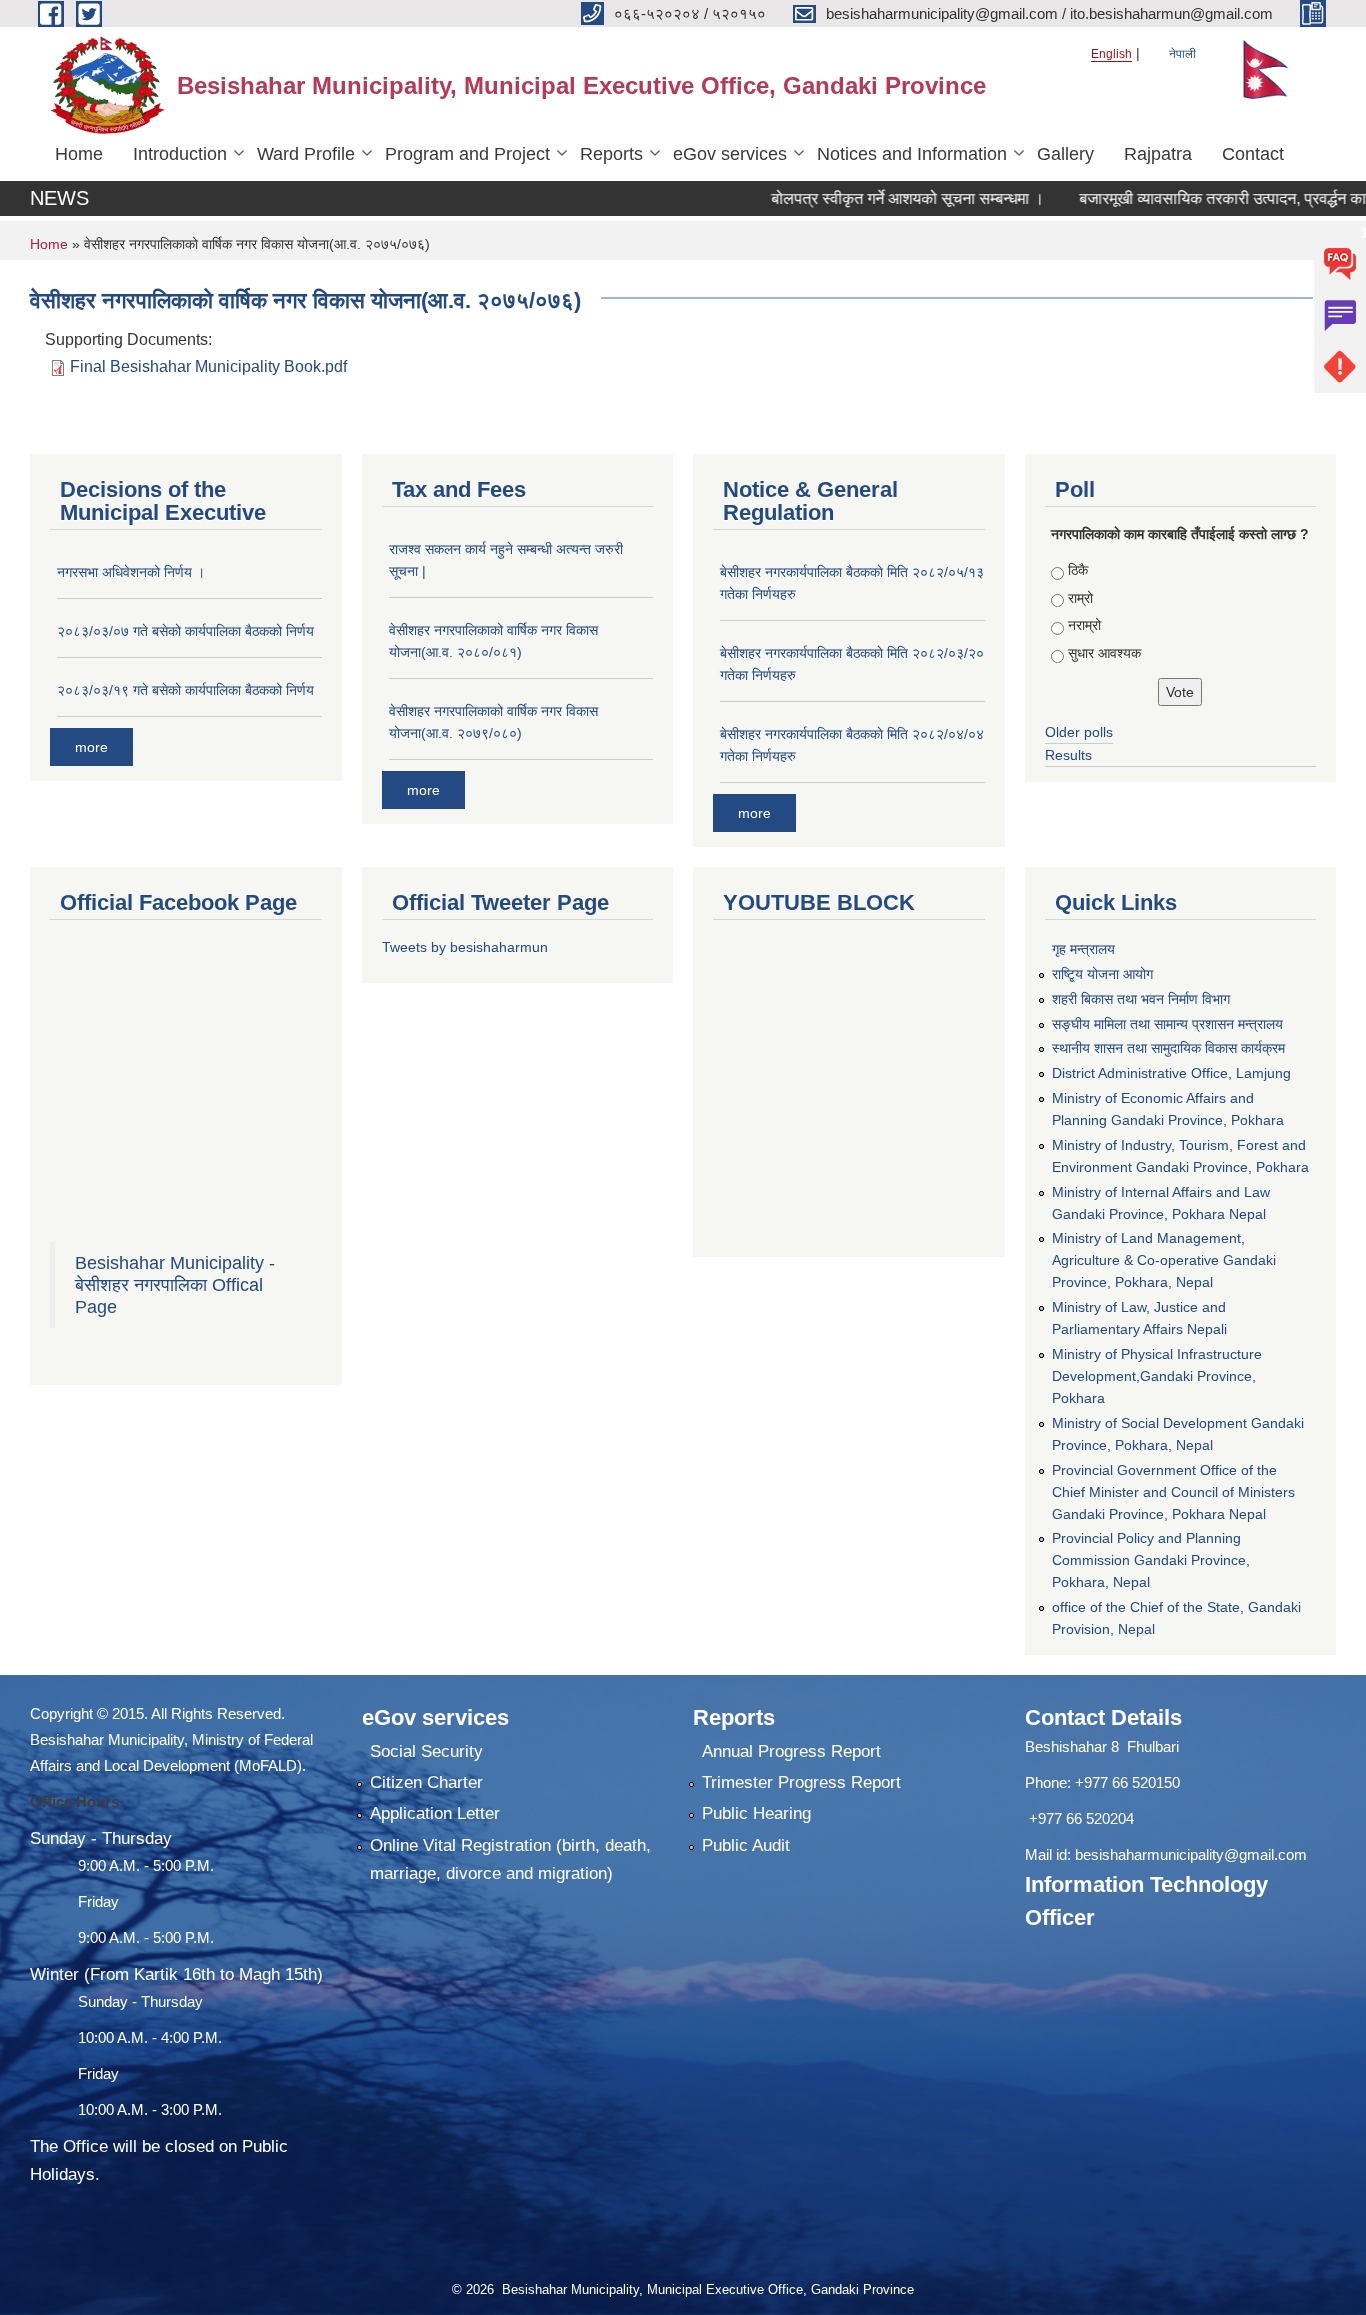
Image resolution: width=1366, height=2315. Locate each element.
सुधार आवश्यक (1104, 653)
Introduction (180, 154)
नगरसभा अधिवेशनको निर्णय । (131, 572)
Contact (1253, 154)
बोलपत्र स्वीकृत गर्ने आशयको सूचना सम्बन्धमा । (865, 198)
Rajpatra (1158, 154)
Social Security (426, 1751)
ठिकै (1078, 570)
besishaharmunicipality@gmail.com (1191, 1854)
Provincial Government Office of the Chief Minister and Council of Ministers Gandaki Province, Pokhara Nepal (1173, 1492)
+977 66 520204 (1081, 1818)
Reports (611, 154)
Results (1068, 755)
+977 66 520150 (1127, 1782)
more (91, 747)
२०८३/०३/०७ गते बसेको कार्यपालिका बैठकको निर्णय (185, 631)
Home (79, 154)
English (1111, 54)
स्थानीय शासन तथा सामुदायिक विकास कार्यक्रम (1168, 1048)
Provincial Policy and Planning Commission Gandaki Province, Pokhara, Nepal (1151, 1560)
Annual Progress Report (791, 1751)
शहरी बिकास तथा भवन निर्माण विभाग (1141, 999)
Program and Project (467, 154)
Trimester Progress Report (801, 1782)
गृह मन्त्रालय (1083, 949)
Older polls (1079, 732)
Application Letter (435, 1813)
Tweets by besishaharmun (465, 947)
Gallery (1065, 154)
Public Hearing (756, 1813)
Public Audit (746, 1845)
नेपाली (1182, 54)
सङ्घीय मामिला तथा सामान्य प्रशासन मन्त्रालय (1167, 1024)
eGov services (730, 154)
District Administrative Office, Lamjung (1171, 1073)
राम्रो (1080, 598)
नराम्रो (1084, 625)
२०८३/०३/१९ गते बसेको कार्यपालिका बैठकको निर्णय (185, 690)
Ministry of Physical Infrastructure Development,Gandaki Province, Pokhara (1157, 1376)
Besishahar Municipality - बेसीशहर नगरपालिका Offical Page (175, 1285)
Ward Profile (306, 154)
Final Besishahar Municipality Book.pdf (208, 366)
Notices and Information (912, 154)
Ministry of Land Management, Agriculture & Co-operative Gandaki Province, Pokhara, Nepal (1164, 1260)
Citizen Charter (426, 1782)
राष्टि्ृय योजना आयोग (1102, 974)
